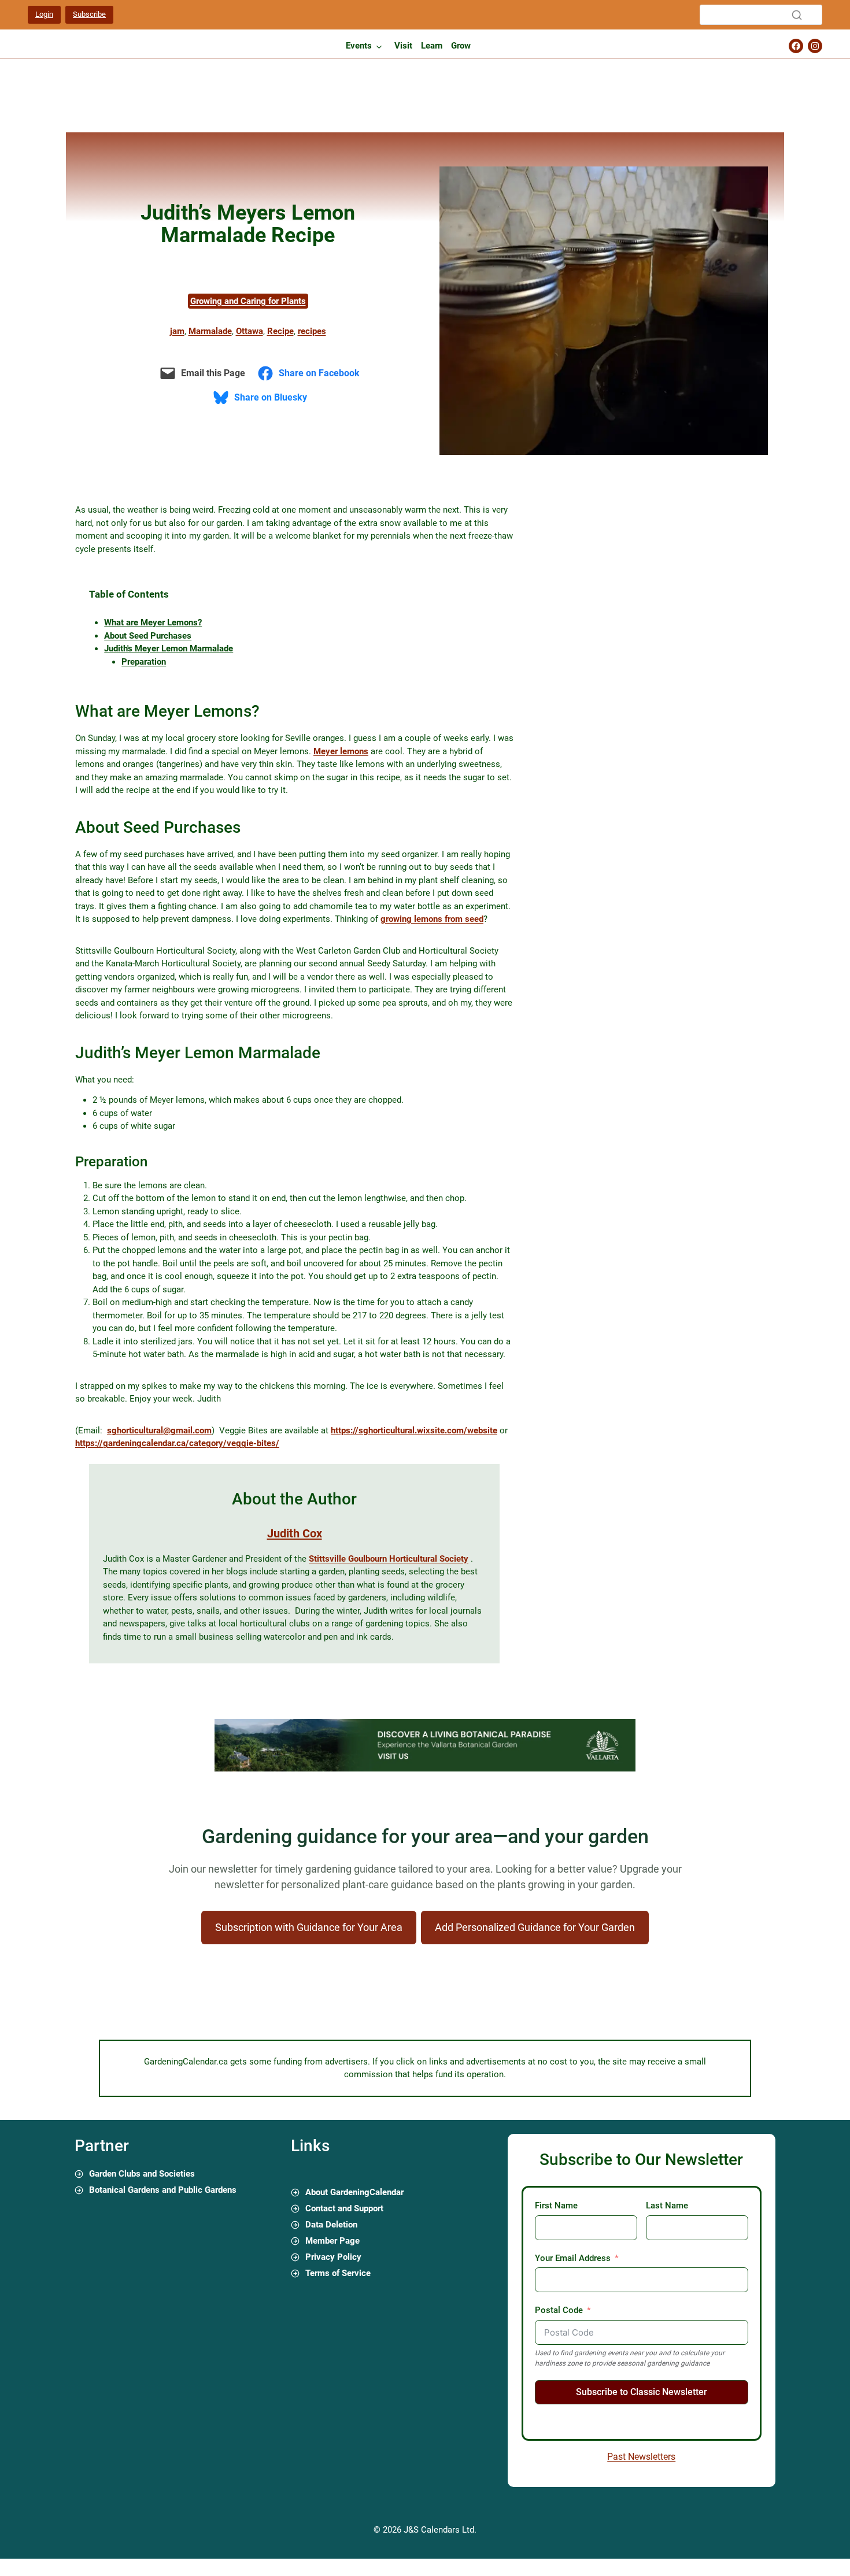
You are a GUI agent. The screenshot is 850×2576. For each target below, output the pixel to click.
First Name (556, 2206)
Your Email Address (573, 2258)
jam (177, 331)
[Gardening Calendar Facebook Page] (796, 46)
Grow (461, 46)
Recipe (280, 331)
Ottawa (250, 331)
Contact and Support (344, 2208)
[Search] (797, 15)
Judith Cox (295, 1533)
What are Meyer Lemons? (153, 622)
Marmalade (210, 331)
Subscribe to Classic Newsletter (642, 2392)
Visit (403, 46)
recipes (312, 331)
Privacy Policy (333, 2257)
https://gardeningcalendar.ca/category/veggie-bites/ (177, 1443)
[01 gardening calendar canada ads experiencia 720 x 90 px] (425, 1769)
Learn (432, 46)
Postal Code (559, 2310)
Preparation (144, 662)
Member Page (332, 2241)
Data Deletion (331, 2225)
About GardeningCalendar (354, 2192)
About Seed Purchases (148, 636)
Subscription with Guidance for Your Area (309, 1927)
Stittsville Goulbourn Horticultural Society (389, 1559)
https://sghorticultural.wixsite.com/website (414, 1430)
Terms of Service (338, 2273)
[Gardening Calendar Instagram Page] (815, 46)
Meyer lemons (341, 751)
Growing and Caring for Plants (248, 301)
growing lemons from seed (432, 919)
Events (359, 46)
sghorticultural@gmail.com (159, 1430)
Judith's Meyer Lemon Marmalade (169, 648)
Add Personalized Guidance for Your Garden (535, 1927)
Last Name (667, 2206)
